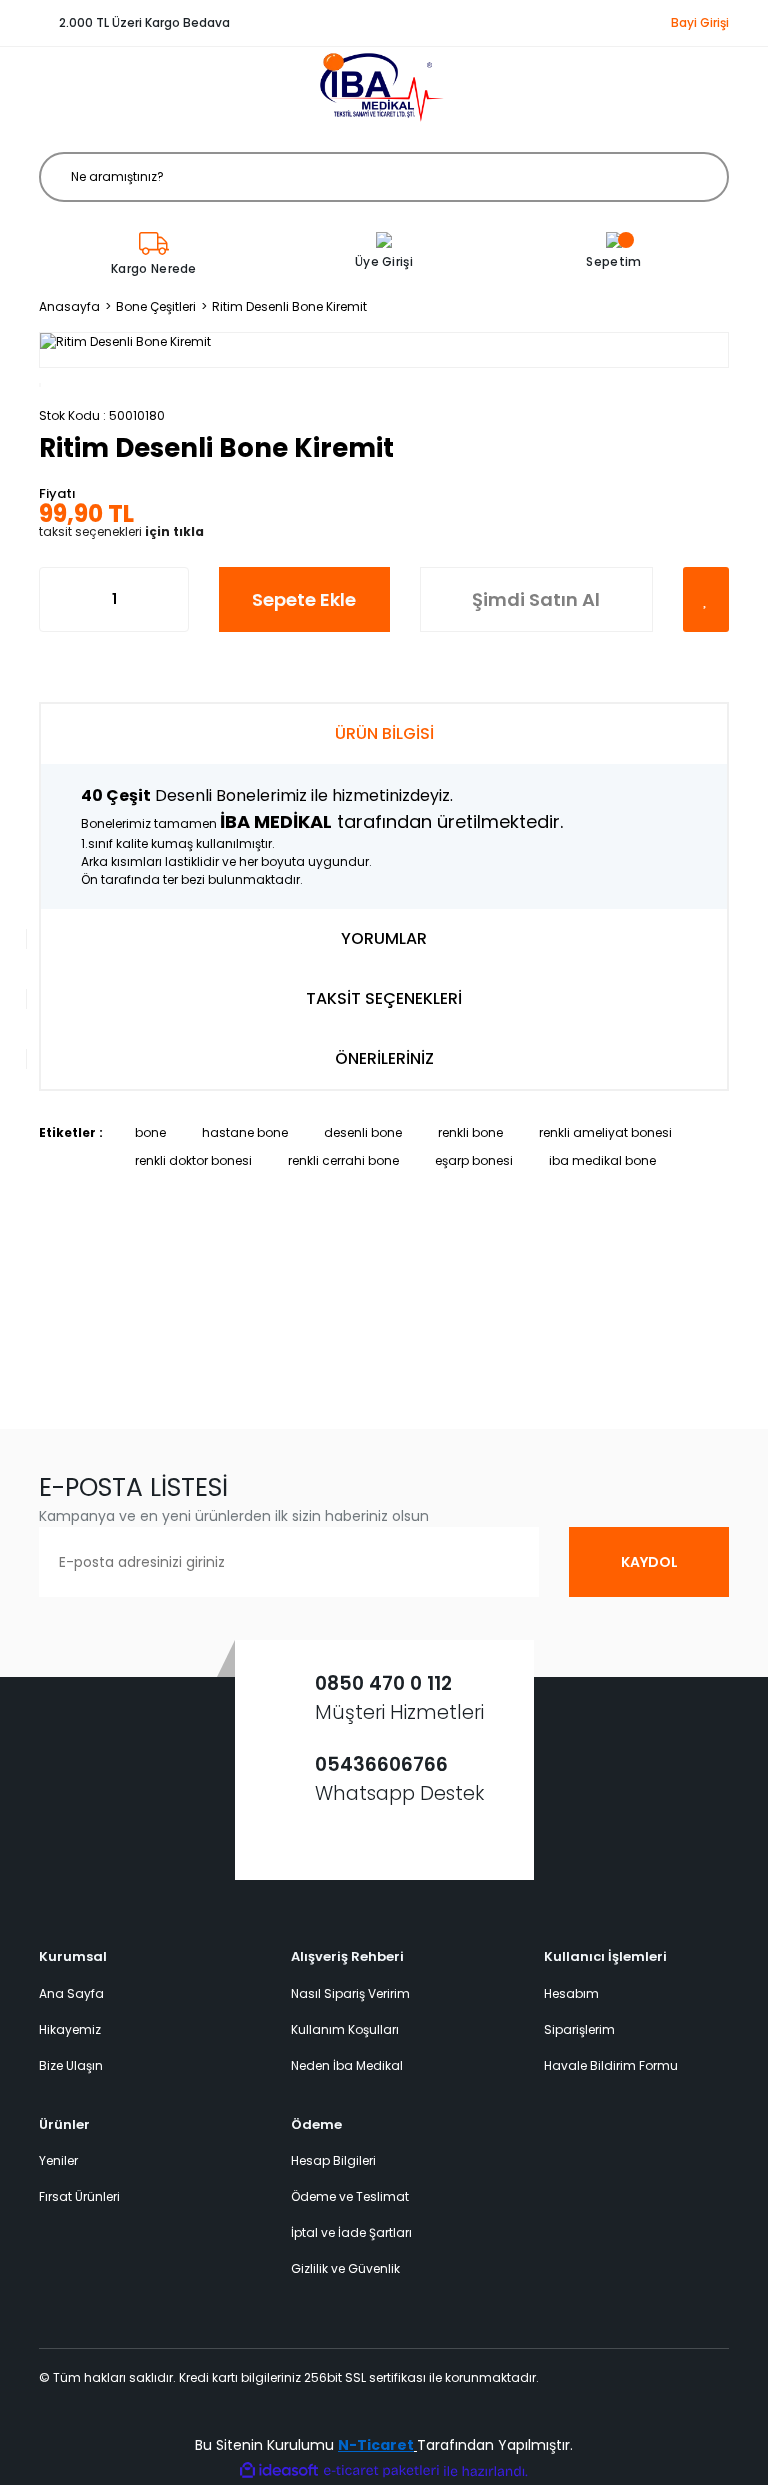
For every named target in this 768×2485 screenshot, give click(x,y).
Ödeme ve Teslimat (350, 2196)
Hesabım (571, 1993)
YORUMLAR (384, 938)
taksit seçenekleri (121, 532)
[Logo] (383, 87)
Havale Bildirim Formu (611, 2065)
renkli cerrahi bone (343, 1160)
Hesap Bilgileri (333, 2160)
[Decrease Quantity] (55, 599)
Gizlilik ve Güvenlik (345, 2268)
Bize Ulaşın (71, 2065)
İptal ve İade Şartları (351, 2232)
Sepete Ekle (304, 599)
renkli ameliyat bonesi (605, 1132)
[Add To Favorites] (706, 599)
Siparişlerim (579, 2029)
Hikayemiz (70, 2029)
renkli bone (470, 1132)
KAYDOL (649, 1562)
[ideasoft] (279, 2471)
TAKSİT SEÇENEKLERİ (384, 998)
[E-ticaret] (381, 2471)
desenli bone (363, 1132)
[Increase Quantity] (173, 599)
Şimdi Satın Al (536, 599)
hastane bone (245, 1132)
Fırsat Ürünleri (79, 2196)
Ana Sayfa (71, 1993)
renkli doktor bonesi (193, 1160)
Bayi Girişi (700, 22)
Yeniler (58, 2160)
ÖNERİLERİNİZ (384, 1058)
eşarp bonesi (474, 1160)
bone (150, 1132)
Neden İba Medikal (347, 2065)
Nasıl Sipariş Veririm (350, 1993)
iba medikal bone (602, 1160)
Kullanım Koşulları (345, 2029)
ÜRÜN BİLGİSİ (384, 733)
